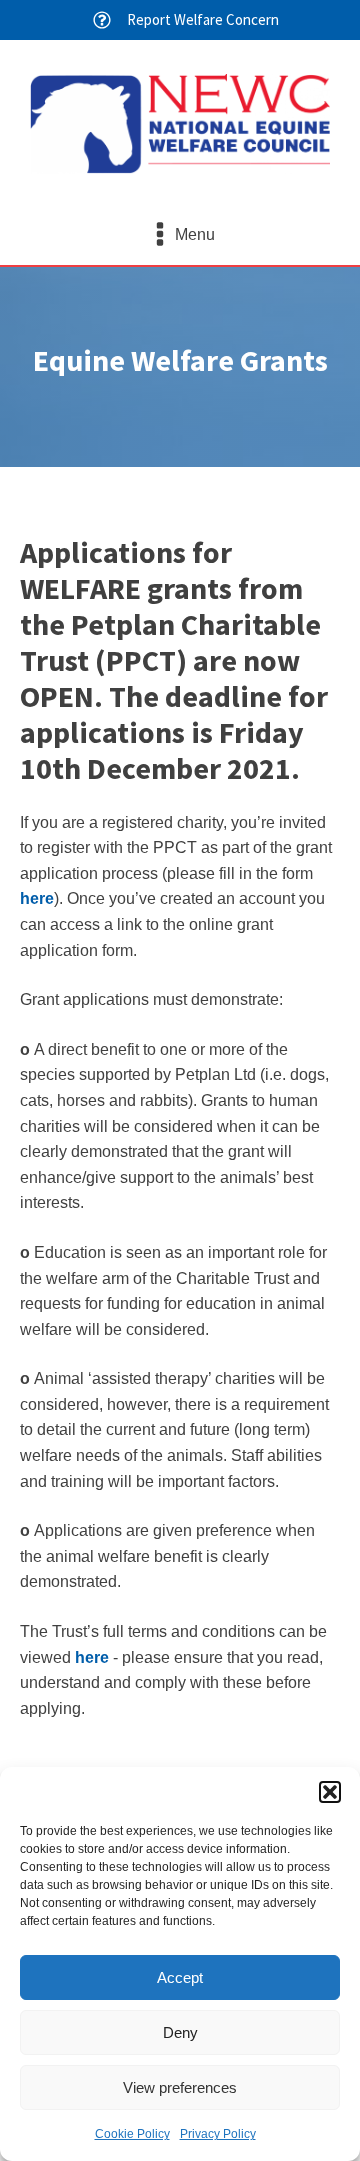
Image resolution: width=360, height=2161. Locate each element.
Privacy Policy (218, 2134)
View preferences (180, 2087)
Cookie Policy (132, 2134)
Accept (180, 1977)
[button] (330, 1792)
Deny (180, 2032)
